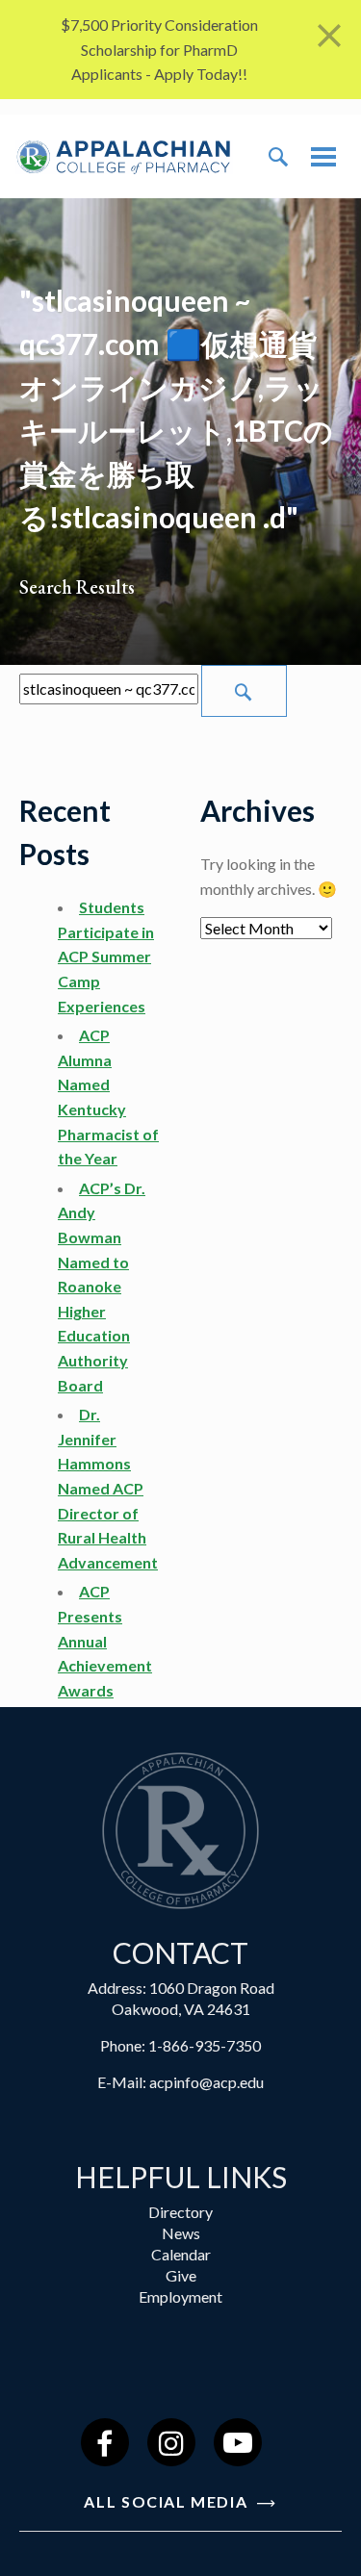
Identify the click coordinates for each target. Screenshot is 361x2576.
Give (181, 2275)
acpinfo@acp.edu (206, 2082)
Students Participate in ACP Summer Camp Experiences (106, 956)
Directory (180, 2212)
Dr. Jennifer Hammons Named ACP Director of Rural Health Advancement (108, 1488)
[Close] (329, 36)
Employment (180, 2296)
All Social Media (168, 2501)
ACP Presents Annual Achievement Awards (105, 1640)
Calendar (181, 2254)
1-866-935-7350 (205, 2045)
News (181, 2233)
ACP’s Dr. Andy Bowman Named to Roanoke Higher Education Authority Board (102, 1287)
